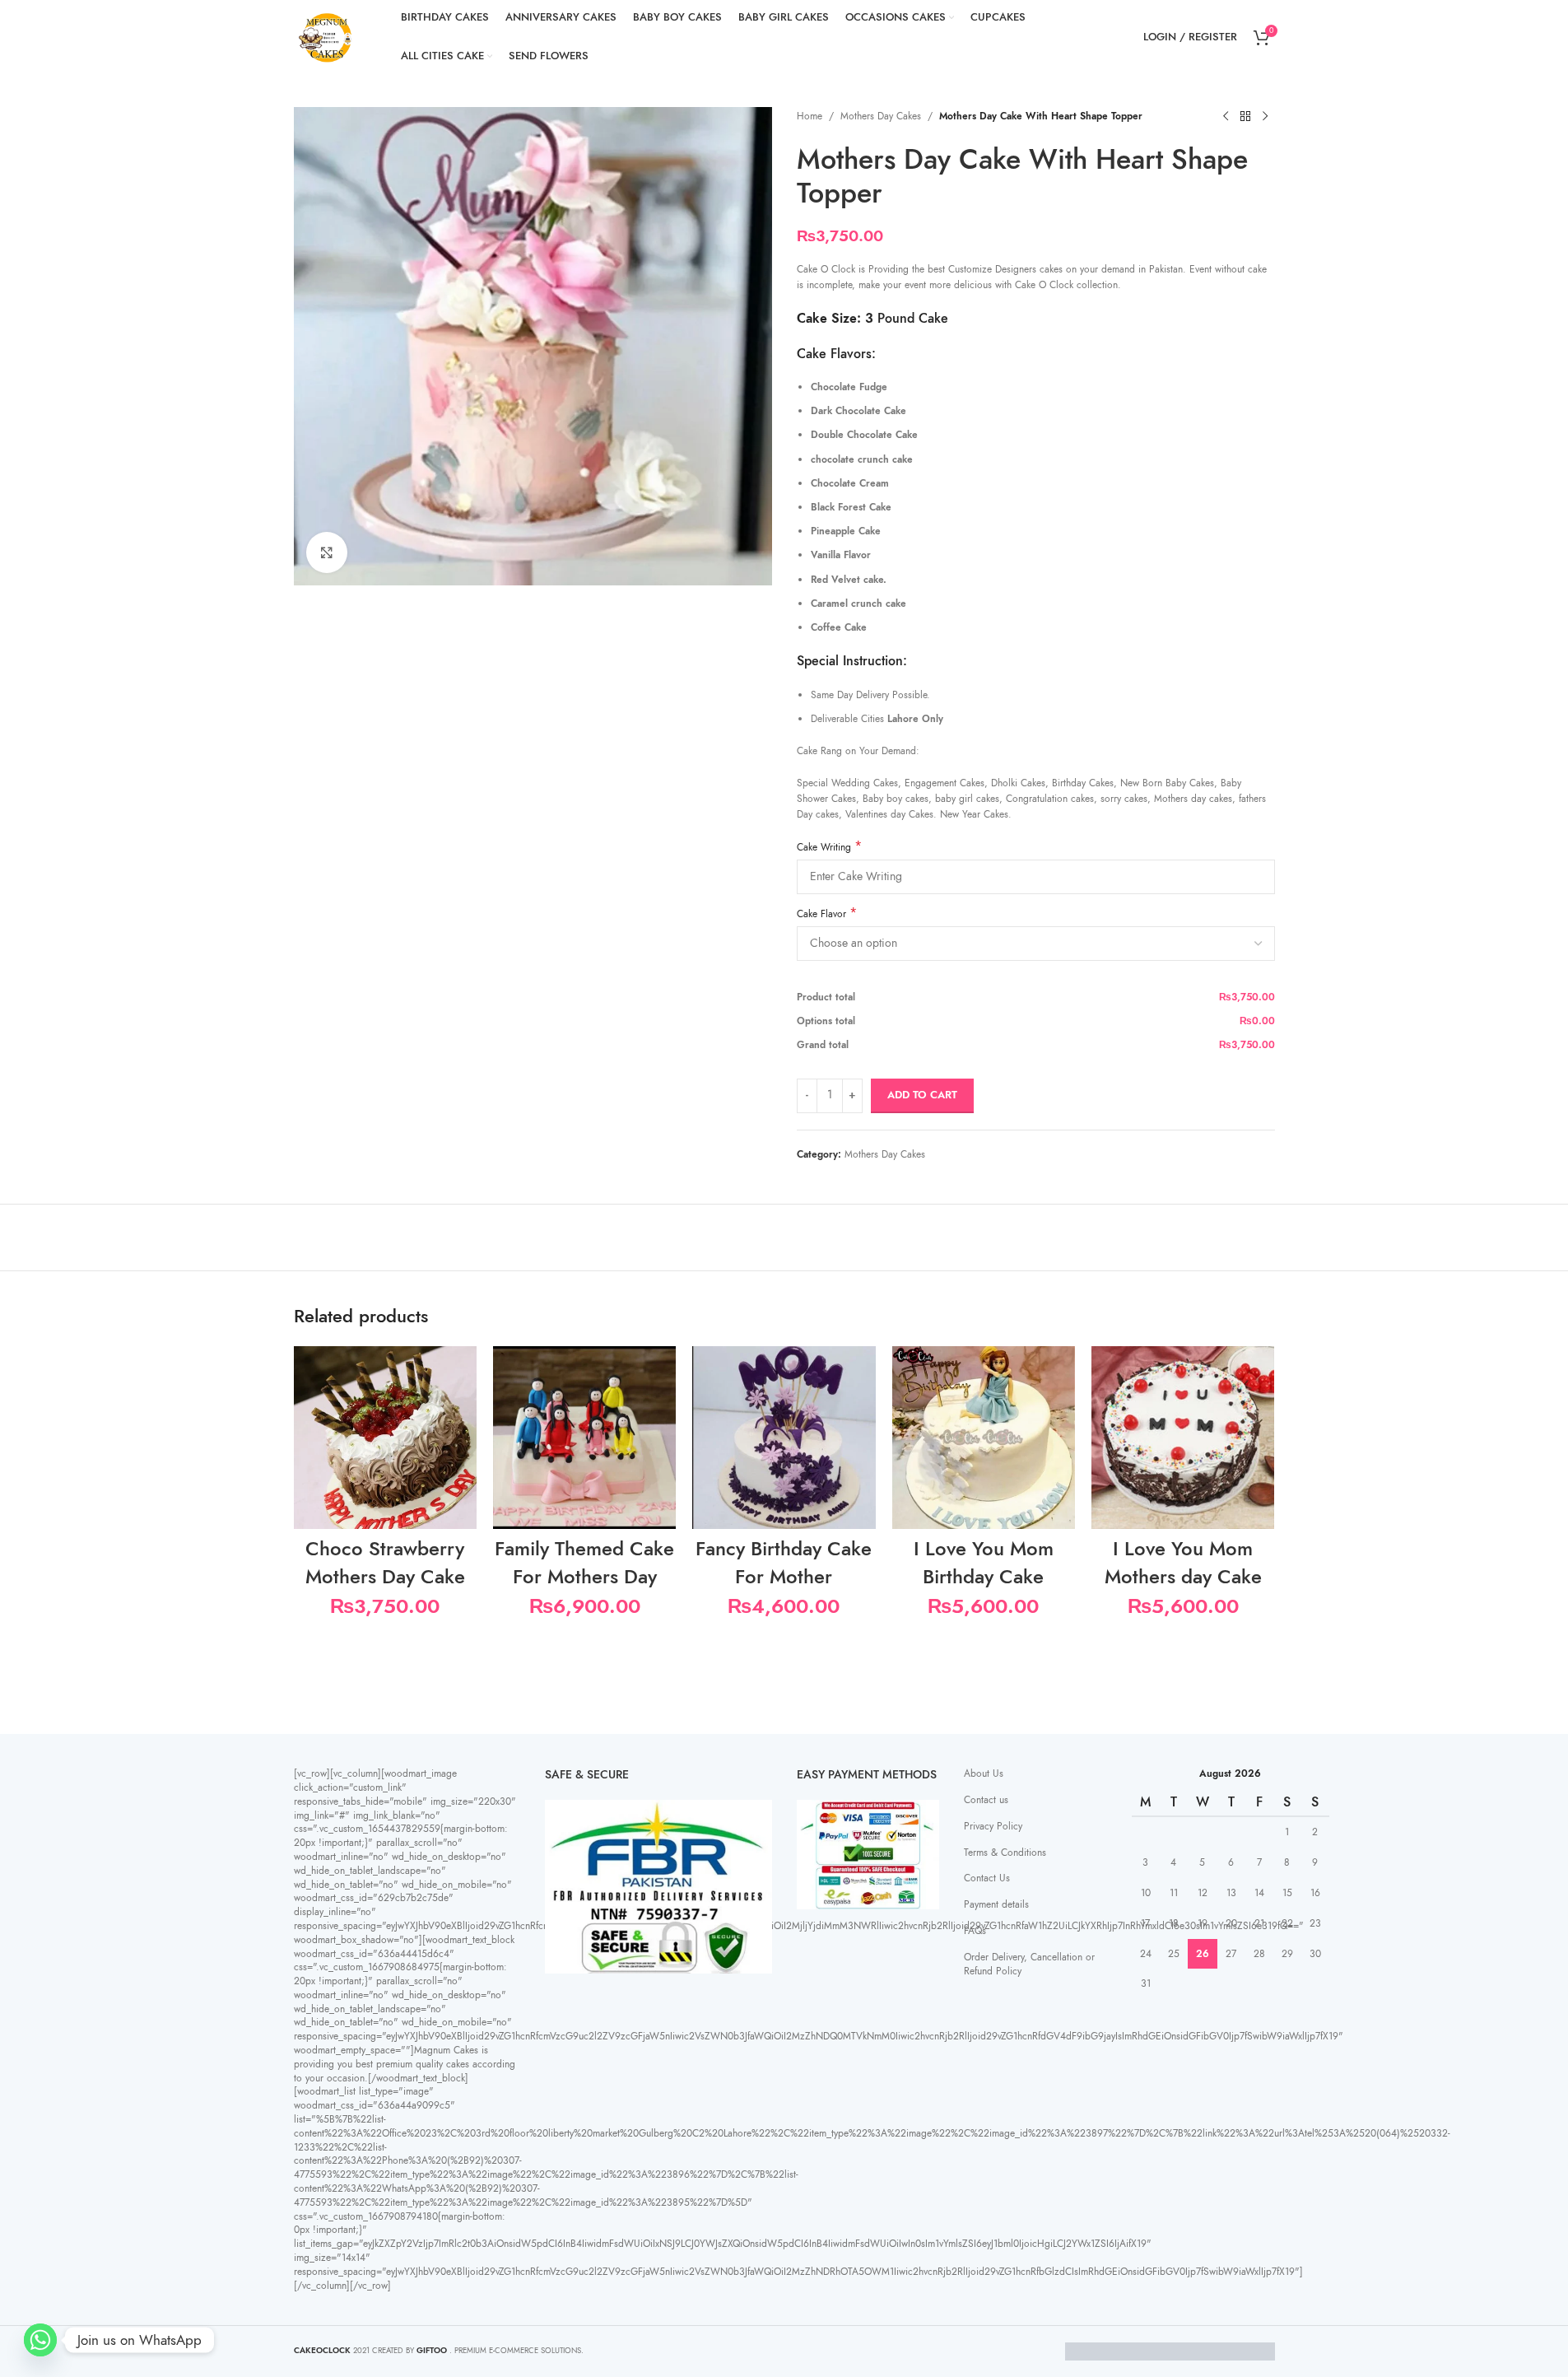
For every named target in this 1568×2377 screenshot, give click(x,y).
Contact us (986, 1800)
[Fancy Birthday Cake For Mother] (784, 1438)
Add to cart (922, 1095)
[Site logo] (327, 36)
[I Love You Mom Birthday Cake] (984, 1438)
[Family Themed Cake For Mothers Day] (584, 1438)
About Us (984, 1773)
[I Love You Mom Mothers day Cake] (1183, 1438)
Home (810, 116)
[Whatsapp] (40, 2340)
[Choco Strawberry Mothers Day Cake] (385, 1438)
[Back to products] (1245, 117)
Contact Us (987, 1878)
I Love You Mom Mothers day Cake (1183, 1562)
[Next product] (1265, 117)
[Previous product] (1226, 117)
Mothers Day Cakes (881, 116)
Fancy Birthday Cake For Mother (784, 1562)
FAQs (975, 1931)
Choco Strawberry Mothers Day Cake (385, 1562)
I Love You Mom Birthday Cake (984, 1562)
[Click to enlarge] (327, 552)
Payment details (996, 1904)
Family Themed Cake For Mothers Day (584, 1562)
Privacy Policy (993, 1826)
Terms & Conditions (1005, 1853)
